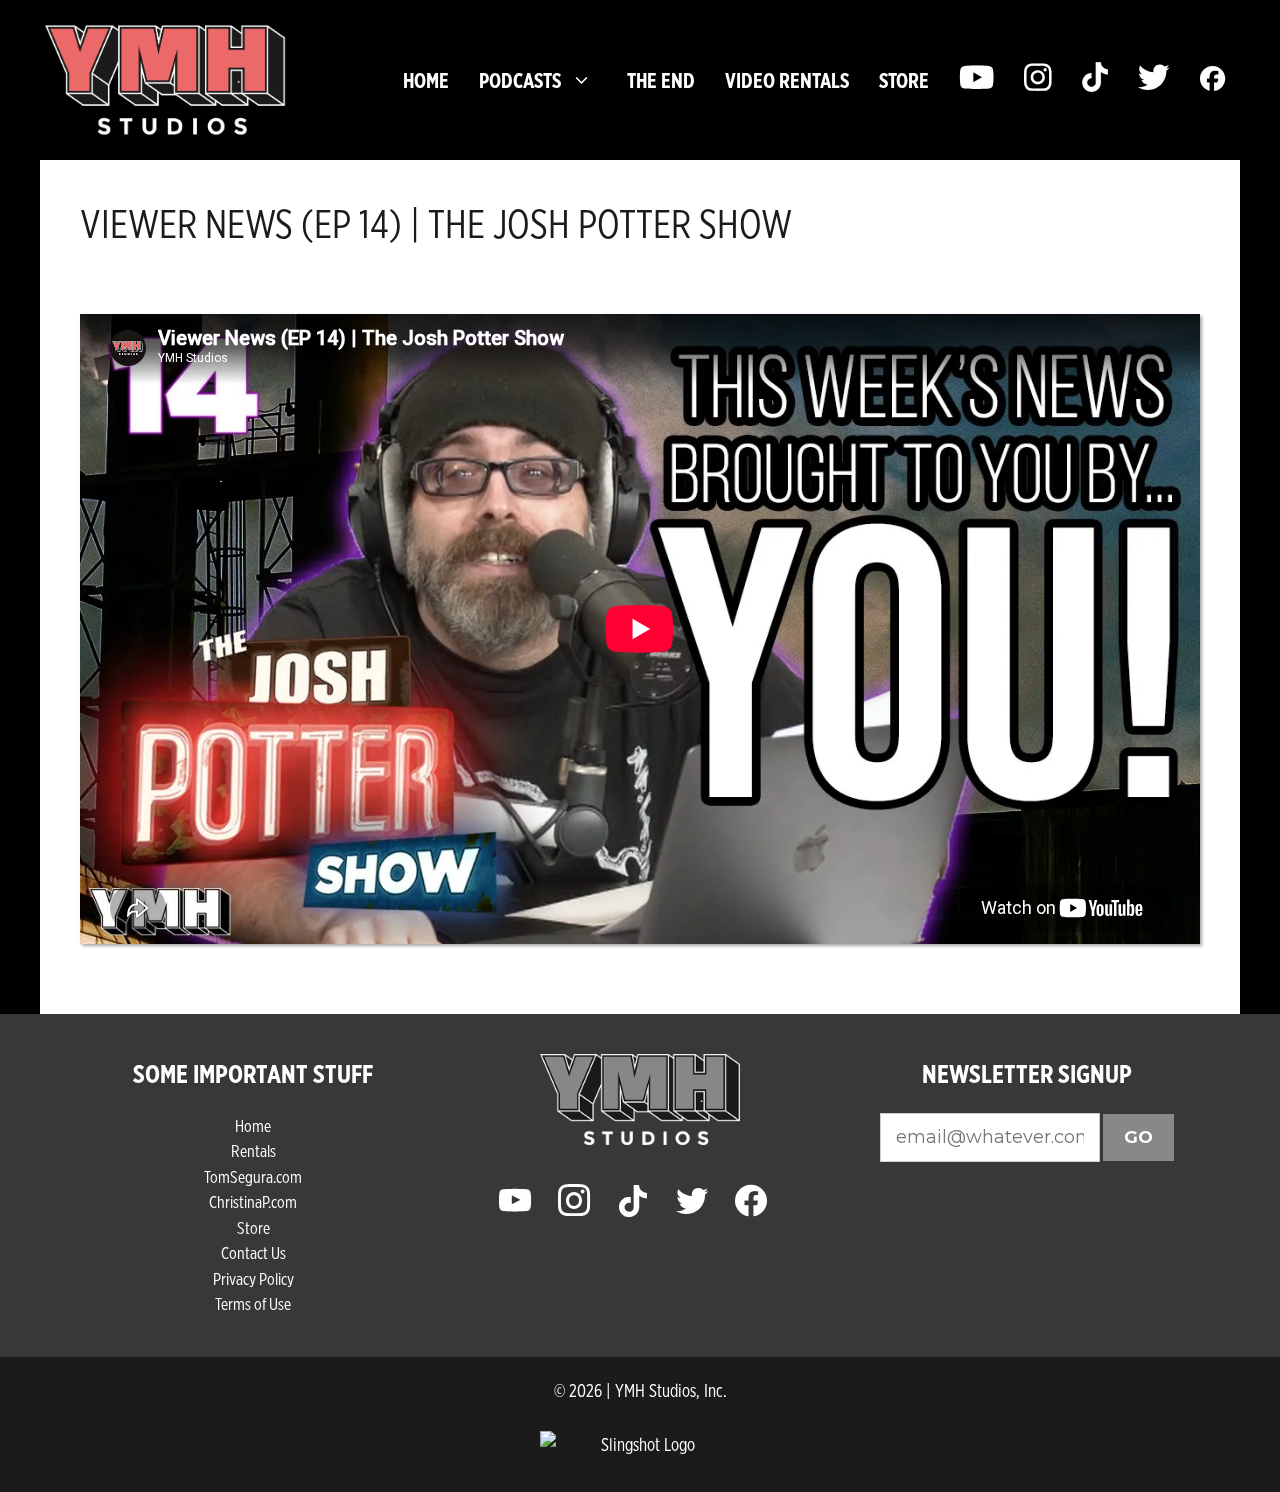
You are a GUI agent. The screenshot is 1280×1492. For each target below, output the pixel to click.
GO (1138, 1137)
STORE (904, 80)
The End (661, 80)
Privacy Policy (253, 1278)
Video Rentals (787, 80)
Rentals (253, 1150)
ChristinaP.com (253, 1201)
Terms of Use (253, 1303)
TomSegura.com (253, 1176)
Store (253, 1227)
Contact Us (253, 1252)
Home (426, 80)
